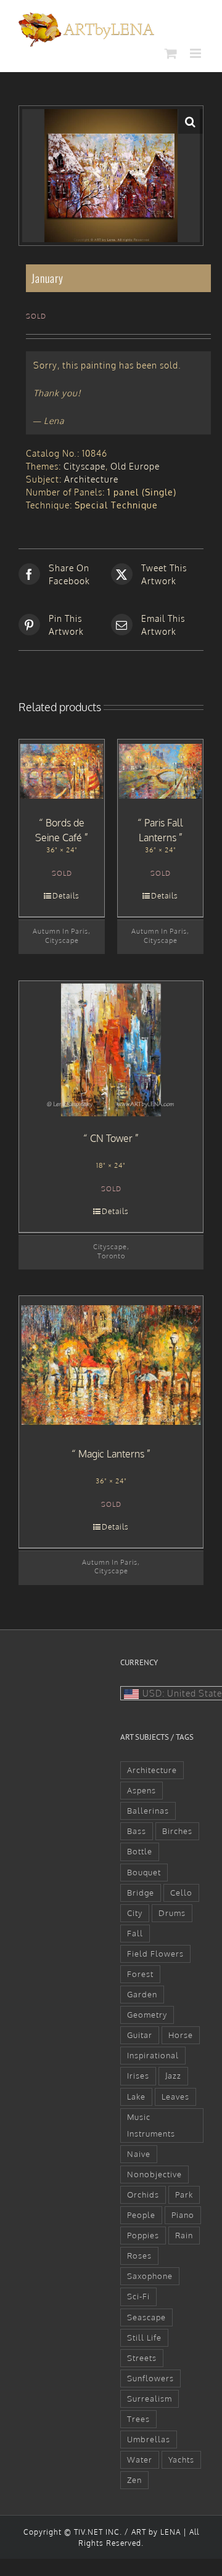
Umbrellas (149, 2439)
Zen (134, 2480)
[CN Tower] (111, 1050)
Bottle (140, 1851)
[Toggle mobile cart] (171, 53)
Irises (138, 2076)
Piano (183, 2215)
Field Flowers (155, 1954)
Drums (172, 1913)
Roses (139, 2256)
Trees (138, 2419)
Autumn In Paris (60, 931)
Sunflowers (150, 2378)
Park (184, 2195)
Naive (139, 2154)
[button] (191, 121)
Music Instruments (151, 2125)
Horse (181, 2035)
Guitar (140, 2035)
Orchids (143, 2195)
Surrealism (150, 2399)
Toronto (111, 1256)
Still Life (144, 2338)
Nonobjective (154, 2174)
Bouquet (144, 1872)
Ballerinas (148, 1811)
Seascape (146, 2317)
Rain (184, 2235)
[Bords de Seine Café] (62, 772)
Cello (181, 1893)
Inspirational (153, 2055)
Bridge (141, 1893)
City (135, 1913)
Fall (135, 1933)
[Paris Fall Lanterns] (160, 772)
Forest (140, 1974)
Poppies (143, 2235)
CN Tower (111, 1138)
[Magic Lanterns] (111, 1365)
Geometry (147, 2015)
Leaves (175, 2097)
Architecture (91, 479)
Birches (177, 1831)
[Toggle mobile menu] (197, 53)
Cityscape (84, 466)
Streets (142, 2358)
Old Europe (135, 466)
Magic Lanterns (111, 1454)
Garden (142, 1994)
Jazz (173, 2076)
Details (66, 896)
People (141, 2215)
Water (140, 2460)
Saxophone (150, 2276)
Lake (136, 2097)
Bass (137, 1831)
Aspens (142, 1790)
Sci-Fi (138, 2296)
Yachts (181, 2460)
